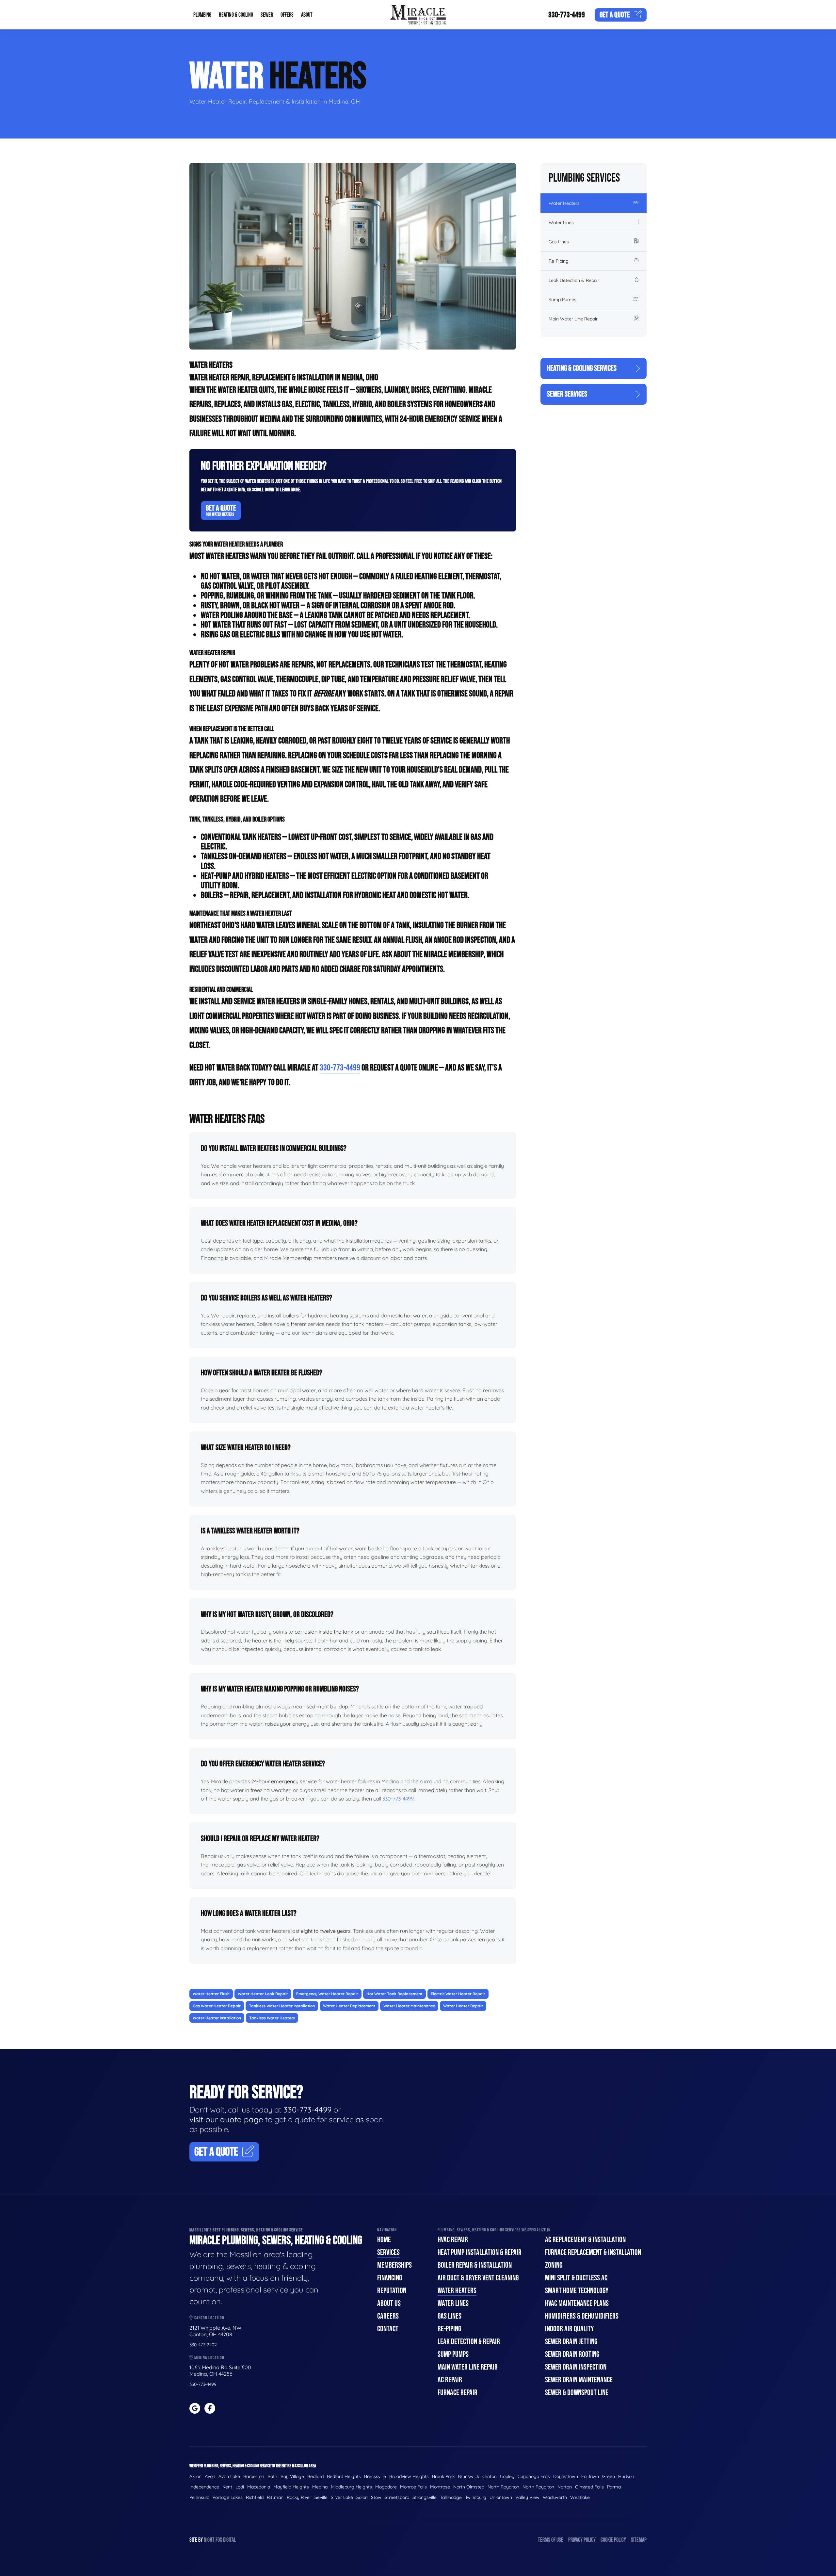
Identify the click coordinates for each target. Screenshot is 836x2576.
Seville (321, 2497)
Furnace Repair (458, 2393)
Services (388, 2252)
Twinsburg (476, 2497)
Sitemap (639, 2540)
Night (209, 2540)
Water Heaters (564, 203)
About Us (389, 2303)
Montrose (440, 2487)
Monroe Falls (413, 2487)
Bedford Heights (344, 2476)
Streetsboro (397, 2497)
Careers (388, 2316)
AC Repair (450, 2380)
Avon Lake (229, 2476)
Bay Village (292, 2476)
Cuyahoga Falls (534, 2476)
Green (609, 2476)
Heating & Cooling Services (582, 368)
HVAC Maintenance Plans (577, 2303)
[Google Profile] (195, 2408)
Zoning (554, 2265)
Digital (229, 2540)
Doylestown (566, 2476)
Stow (376, 2497)
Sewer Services (567, 394)
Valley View (527, 2497)
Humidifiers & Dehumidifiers (582, 2316)
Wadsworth (555, 2497)
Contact (388, 2329)
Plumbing (202, 15)
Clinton (490, 2476)
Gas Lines (559, 242)
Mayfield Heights (291, 2487)
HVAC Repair (453, 2240)
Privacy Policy (582, 2540)
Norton (565, 2487)
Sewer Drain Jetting (571, 2342)
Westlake (580, 2497)
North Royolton (538, 2487)
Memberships (394, 2265)
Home (384, 2240)
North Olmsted (469, 2487)
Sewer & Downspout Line (577, 2393)
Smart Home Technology (577, 2291)
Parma (614, 2487)
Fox (219, 2540)
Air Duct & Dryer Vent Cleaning (478, 2278)
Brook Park (443, 2476)
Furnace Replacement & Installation (593, 2252)
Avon (210, 2476)
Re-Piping (559, 261)
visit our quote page (226, 2119)
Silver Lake (342, 2497)
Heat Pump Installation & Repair (480, 2252)
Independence (204, 2487)
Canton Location (209, 2318)
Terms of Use (551, 2540)
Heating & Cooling (236, 15)
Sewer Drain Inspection (576, 2367)
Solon (362, 2497)
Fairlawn (590, 2476)
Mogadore (386, 2487)
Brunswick (468, 2476)
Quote (615, 15)
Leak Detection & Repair (574, 280)
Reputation (392, 2291)
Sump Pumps (563, 300)
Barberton (254, 2476)
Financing (390, 2278)
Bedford (315, 2476)
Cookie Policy (613, 2540)
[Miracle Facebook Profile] (210, 2408)
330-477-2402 (203, 2345)
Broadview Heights (409, 2476)
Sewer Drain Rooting (572, 2354)
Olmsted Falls (589, 2487)
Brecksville (375, 2476)
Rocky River (299, 2497)
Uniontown (501, 2497)
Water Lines (561, 222)
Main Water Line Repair (573, 319)
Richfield (255, 2497)
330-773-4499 (567, 15)
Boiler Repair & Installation (475, 2265)
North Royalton (503, 2487)
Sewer (267, 15)
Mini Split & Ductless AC (576, 2278)
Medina (320, 2487)
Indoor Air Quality (569, 2329)
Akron (195, 2476)
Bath (272, 2476)
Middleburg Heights (351, 2487)
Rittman (275, 2497)
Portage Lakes (228, 2497)
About (307, 15)
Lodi (240, 2487)
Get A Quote (221, 510)
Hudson (626, 2476)
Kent (227, 2487)
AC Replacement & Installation (585, 2240)
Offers (287, 15)
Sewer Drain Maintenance (579, 2380)
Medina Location (209, 2358)
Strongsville (425, 2497)
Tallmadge (451, 2497)
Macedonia (259, 2487)
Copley (507, 2476)
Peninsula (199, 2497)
